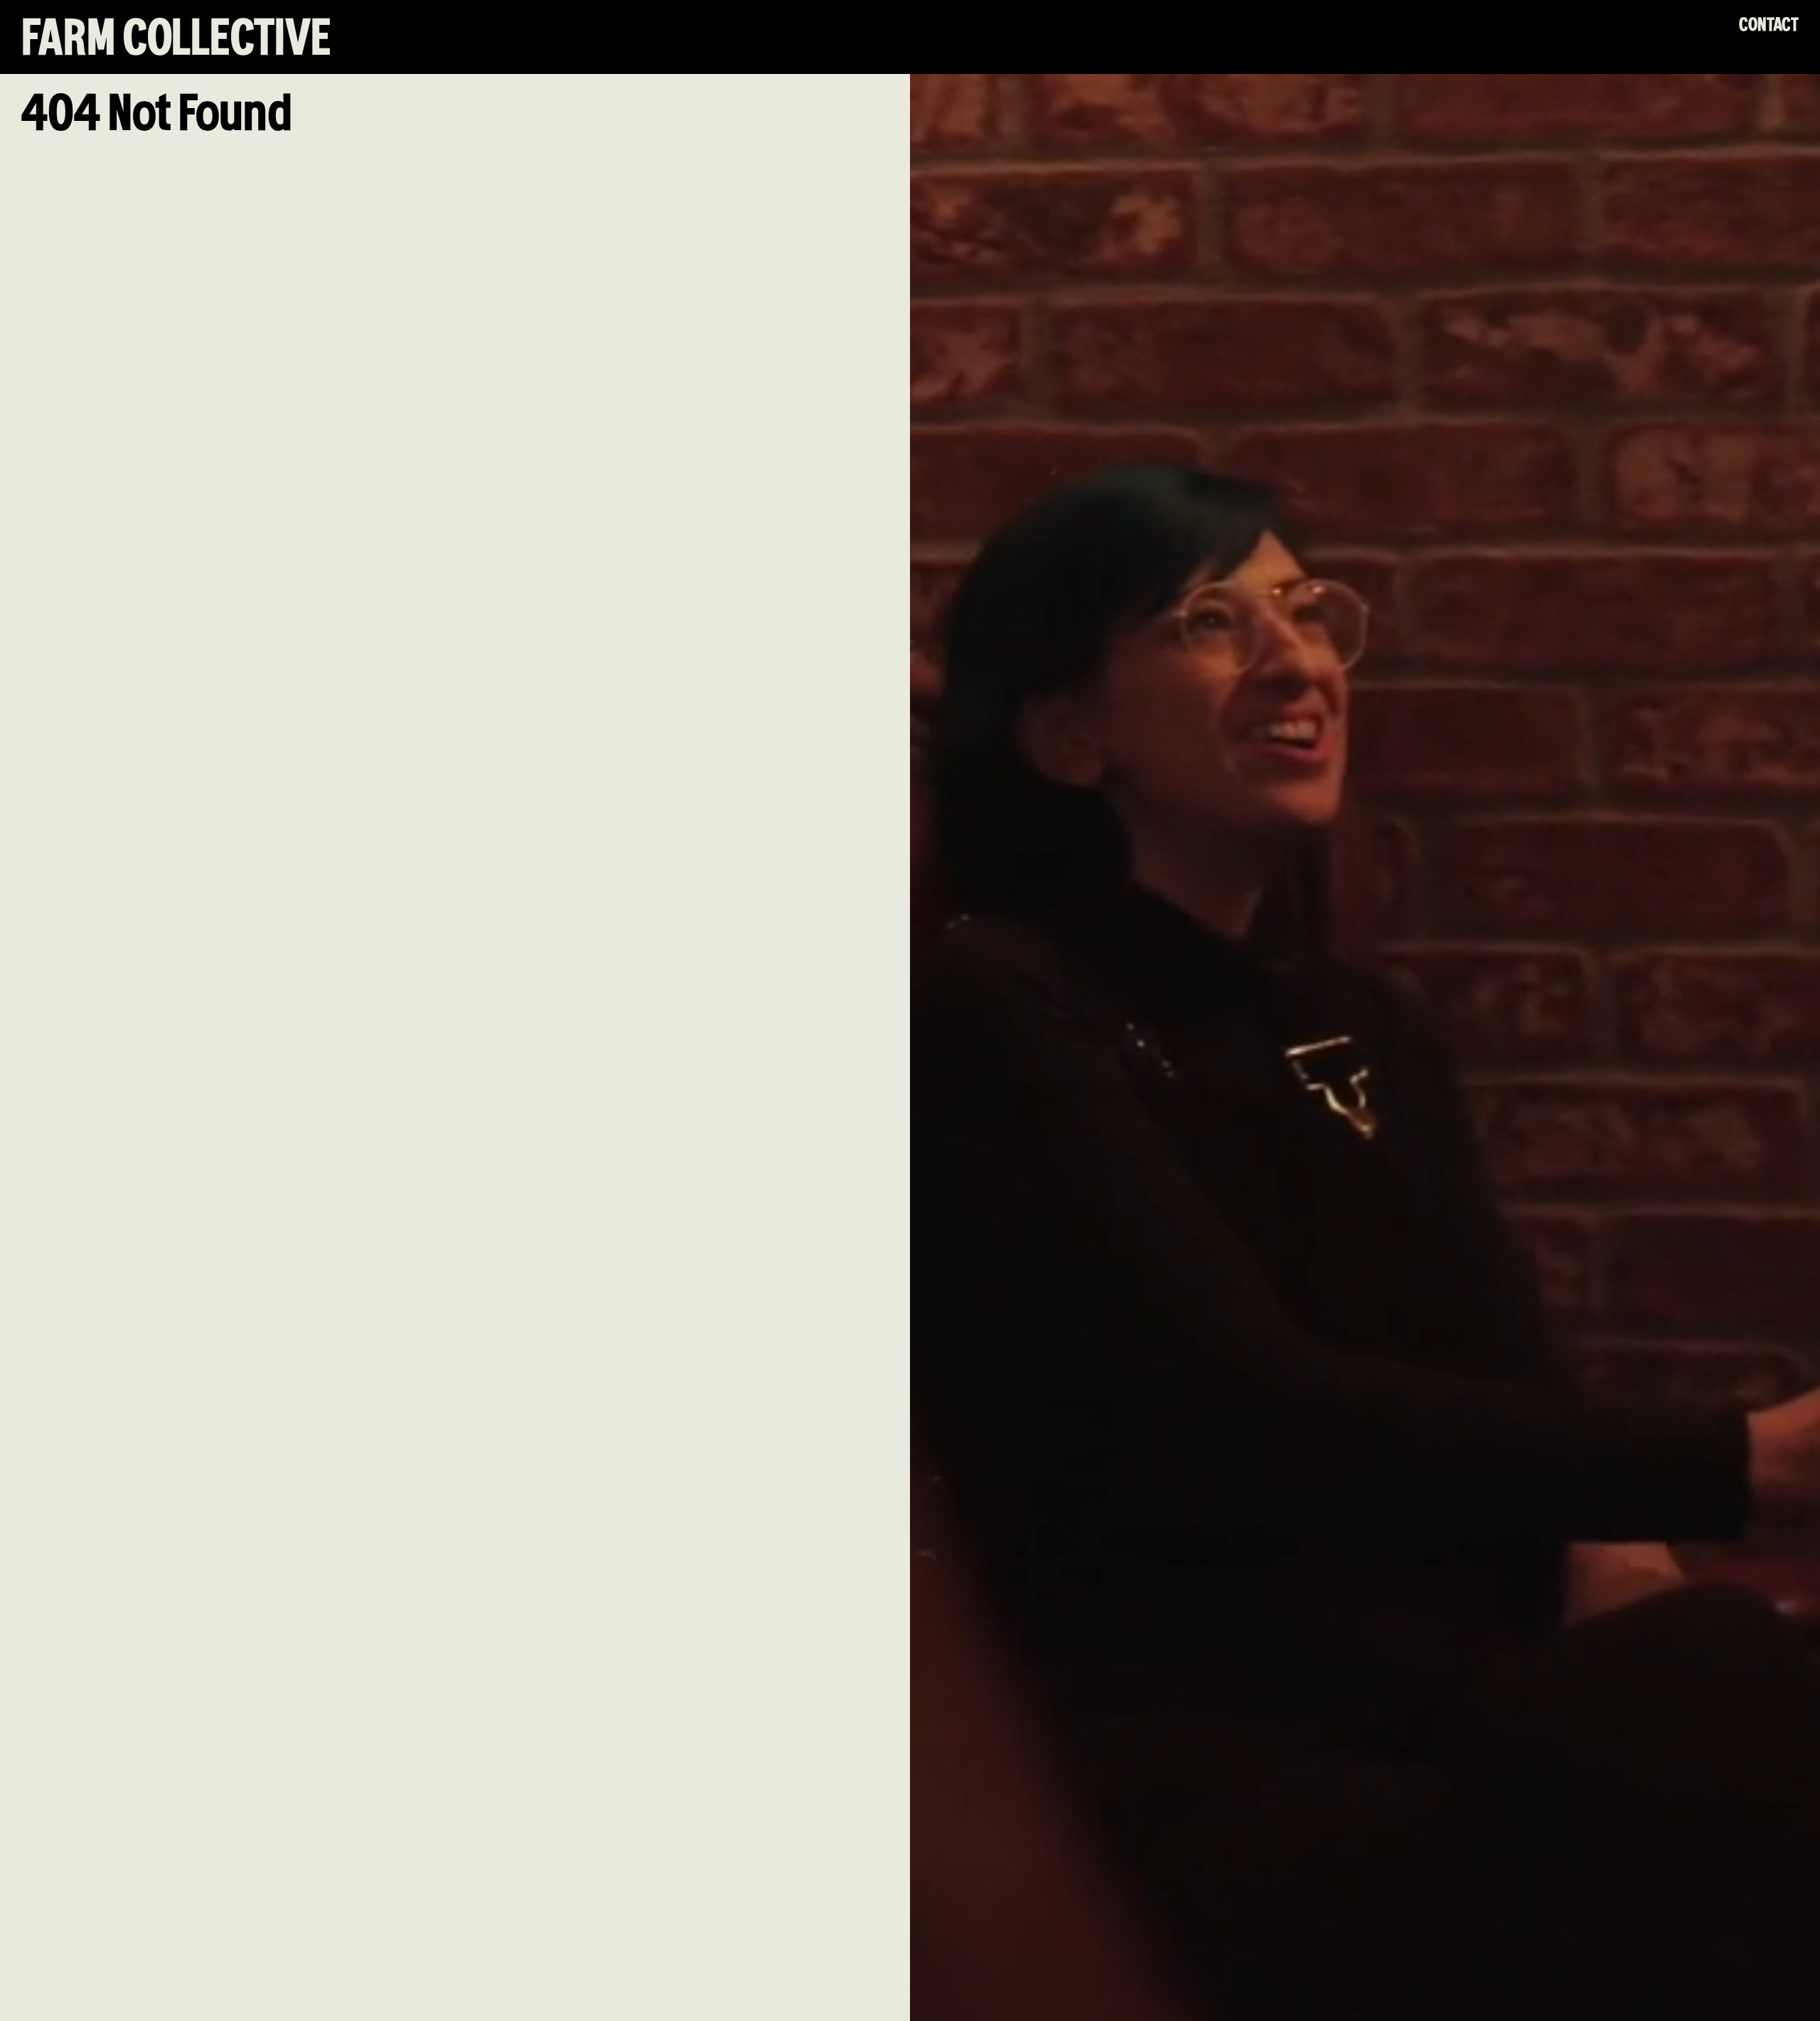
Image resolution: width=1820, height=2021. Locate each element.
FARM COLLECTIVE (176, 40)
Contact (1769, 25)
